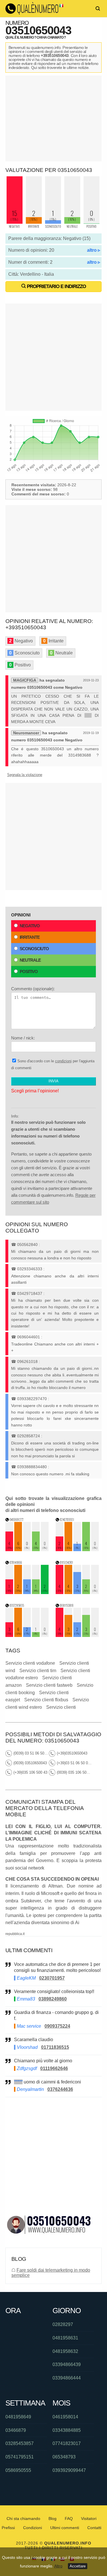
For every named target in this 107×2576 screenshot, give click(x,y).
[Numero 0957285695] (27, 1635)
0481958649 (18, 2417)
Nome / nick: (23, 1038)
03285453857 (20, 2443)
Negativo (30, 926)
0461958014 (65, 2417)
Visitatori (89, 2519)
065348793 (64, 2457)
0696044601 (29, 1337)
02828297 (63, 2324)
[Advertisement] (54, 118)
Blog (53, 2519)
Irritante (30, 937)
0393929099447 (69, 2470)
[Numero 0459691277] (27, 1550)
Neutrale (30, 960)
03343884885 (67, 2430)
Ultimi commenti (65, 2528)
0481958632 (65, 2351)
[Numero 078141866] (27, 1592)
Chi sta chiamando (23, 2519)
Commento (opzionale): (33, 989)
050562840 (27, 1245)
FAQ (69, 2519)
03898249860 (53, 1999)
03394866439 (67, 2364)
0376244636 (60, 2089)
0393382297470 (32, 1399)
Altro (58, 2566)
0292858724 (29, 1436)
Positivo (29, 972)
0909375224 (57, 2026)
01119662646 (54, 2068)
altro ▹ (94, 250)
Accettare (78, 2566)
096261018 (27, 1362)
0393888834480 (32, 1467)
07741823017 (67, 2443)
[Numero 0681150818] (77, 1635)
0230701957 (52, 1978)
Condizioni (33, 2528)
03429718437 (30, 1293)
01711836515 (55, 2047)
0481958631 (65, 2338)
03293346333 (30, 1269)
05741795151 (20, 2457)
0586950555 (18, 2470)
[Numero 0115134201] (77, 1592)
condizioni (63, 1061)
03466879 (16, 2430)
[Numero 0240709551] (77, 1550)
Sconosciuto (34, 949)
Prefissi (8, 2528)
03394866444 (67, 2378)
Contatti (94, 2528)
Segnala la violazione (25, 775)
